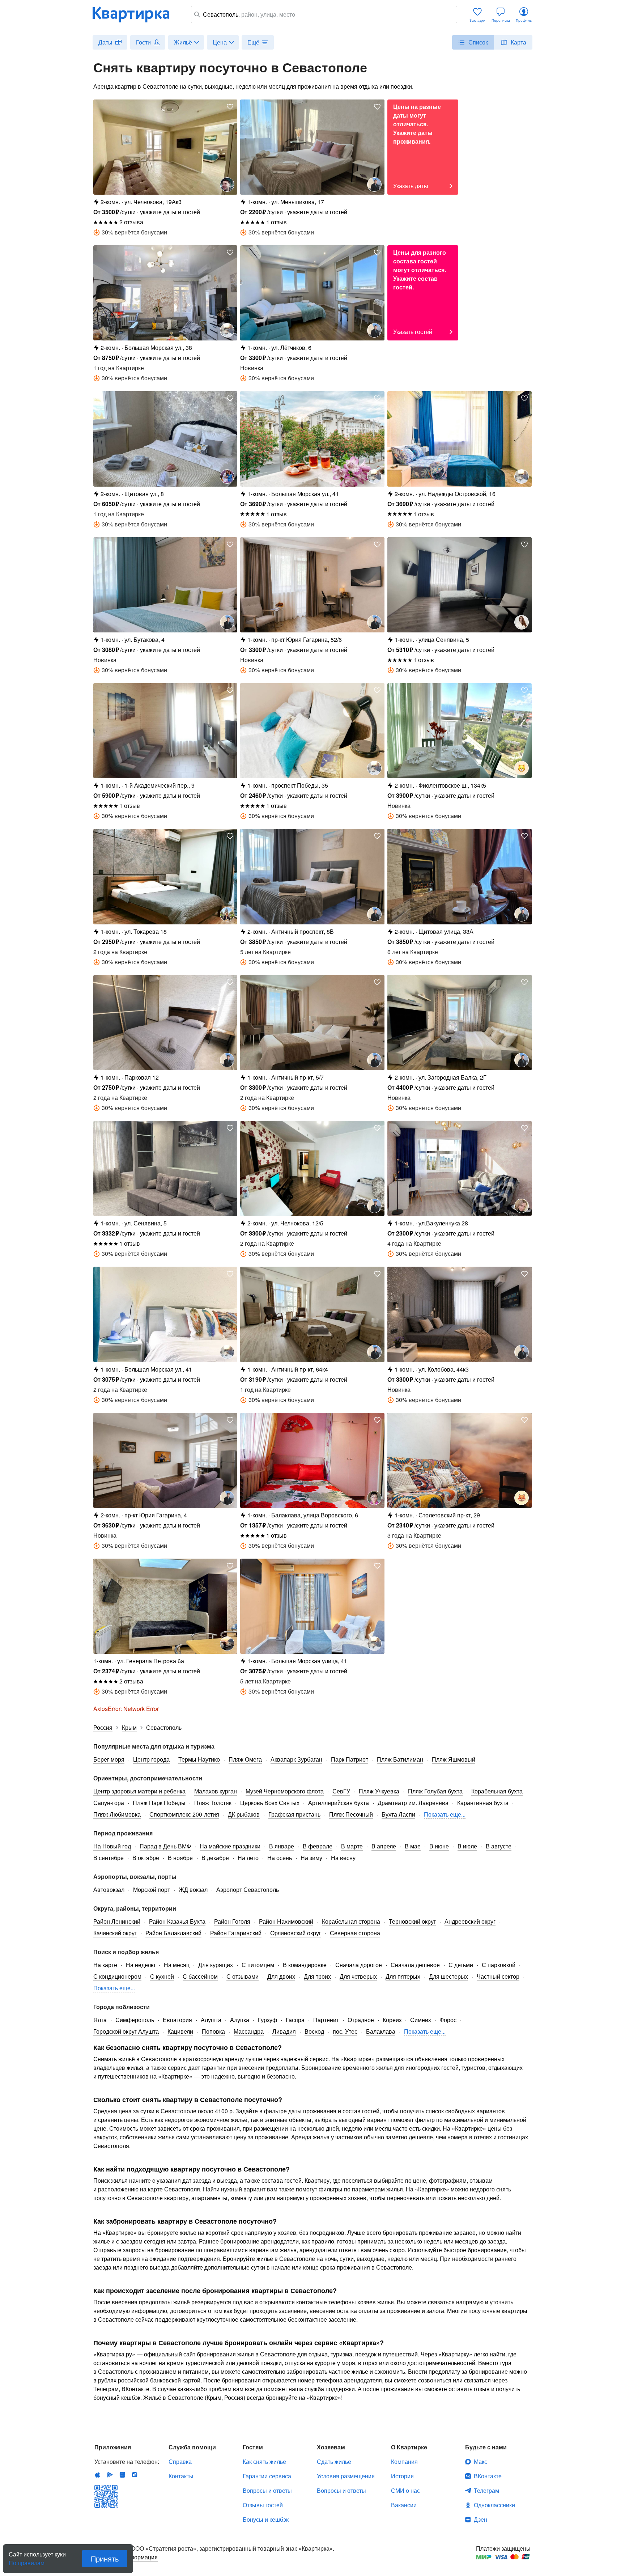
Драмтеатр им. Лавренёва (413, 1803)
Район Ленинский (117, 1921)
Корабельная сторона (351, 1921)
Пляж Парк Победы (159, 1803)
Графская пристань (294, 1814)
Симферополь (135, 2020)
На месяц (177, 1965)
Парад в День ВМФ (165, 1846)
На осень (280, 1858)
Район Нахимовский (286, 1921)
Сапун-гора (109, 1803)
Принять (105, 2558)
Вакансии (404, 2505)
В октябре (146, 1858)
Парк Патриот (350, 1759)
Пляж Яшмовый (454, 1759)
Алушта (211, 2020)
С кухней (162, 1976)
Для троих (317, 1976)
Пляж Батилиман (400, 1759)
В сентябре (109, 1858)
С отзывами (243, 1976)
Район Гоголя (232, 1921)
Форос (448, 2020)
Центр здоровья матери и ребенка (139, 1791)
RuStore (135, 2475)
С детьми (461, 1965)
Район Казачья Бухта (177, 1921)
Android (110, 2475)
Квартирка (136, 14)
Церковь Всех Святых (270, 1803)
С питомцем (258, 1965)
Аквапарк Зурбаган (296, 1759)
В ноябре (180, 1858)
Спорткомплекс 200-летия (184, 1814)
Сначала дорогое (359, 1965)
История (402, 2476)
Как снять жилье (264, 2461)
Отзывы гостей (263, 2505)
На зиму (311, 1858)
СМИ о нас (405, 2490)
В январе (282, 1846)
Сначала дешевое (415, 1965)
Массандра (249, 2031)
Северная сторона (355, 1933)
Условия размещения (346, 2476)
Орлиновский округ (296, 1933)
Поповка (213, 2031)
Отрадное (361, 2020)
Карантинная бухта (483, 1803)
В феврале (318, 1846)
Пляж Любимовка (117, 1814)
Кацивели (180, 2031)
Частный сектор (498, 1976)
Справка (180, 2461)
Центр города (151, 1759)
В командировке (305, 1965)
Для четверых (358, 1976)
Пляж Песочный (351, 1814)
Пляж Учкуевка (379, 1791)
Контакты (181, 2476)
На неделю (141, 1965)
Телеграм (486, 2490)
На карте (105, 1965)
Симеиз (420, 2020)
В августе (499, 1846)
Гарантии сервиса (267, 2476)
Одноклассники (494, 2505)
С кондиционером (117, 1976)
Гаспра (295, 2020)
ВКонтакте (488, 2476)
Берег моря (109, 1759)
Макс (481, 2461)
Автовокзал (109, 1889)
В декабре (215, 1858)
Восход (314, 2031)
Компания (404, 2461)
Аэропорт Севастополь (248, 1889)
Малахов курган (216, 1791)
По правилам (27, 2560)
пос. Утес (345, 2031)
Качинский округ (115, 1933)
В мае (413, 1846)
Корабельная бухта (497, 1791)
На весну (343, 1858)
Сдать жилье (334, 2461)
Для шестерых (448, 1976)
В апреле (384, 1846)
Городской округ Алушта (126, 2031)
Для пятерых (403, 1976)
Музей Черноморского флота (285, 1791)
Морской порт (152, 1889)
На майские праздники (230, 1846)
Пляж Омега (245, 1759)
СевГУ (341, 1791)
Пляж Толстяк (213, 1803)
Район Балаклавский (173, 1933)
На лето (248, 1858)
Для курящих (216, 1965)
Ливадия (284, 2031)
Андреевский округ (470, 1921)
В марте (352, 1846)
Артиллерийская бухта (339, 1803)
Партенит (326, 2020)
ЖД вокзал (193, 1889)
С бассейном (200, 1976)
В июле (467, 1846)
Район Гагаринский (236, 1933)
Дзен (481, 2519)
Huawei (122, 2475)
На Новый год (112, 1846)
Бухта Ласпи (398, 1814)
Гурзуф (267, 2020)
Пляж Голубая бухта (435, 1791)
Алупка (240, 2020)
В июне (439, 1846)
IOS (98, 2475)
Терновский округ (412, 1921)
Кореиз (392, 2020)
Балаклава (381, 2031)
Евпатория (177, 2020)
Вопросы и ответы (267, 2490)
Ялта (100, 2020)
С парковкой (499, 1965)
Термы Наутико (199, 1759)
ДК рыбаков (244, 1814)
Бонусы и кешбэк (266, 2519)
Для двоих (281, 1976)
